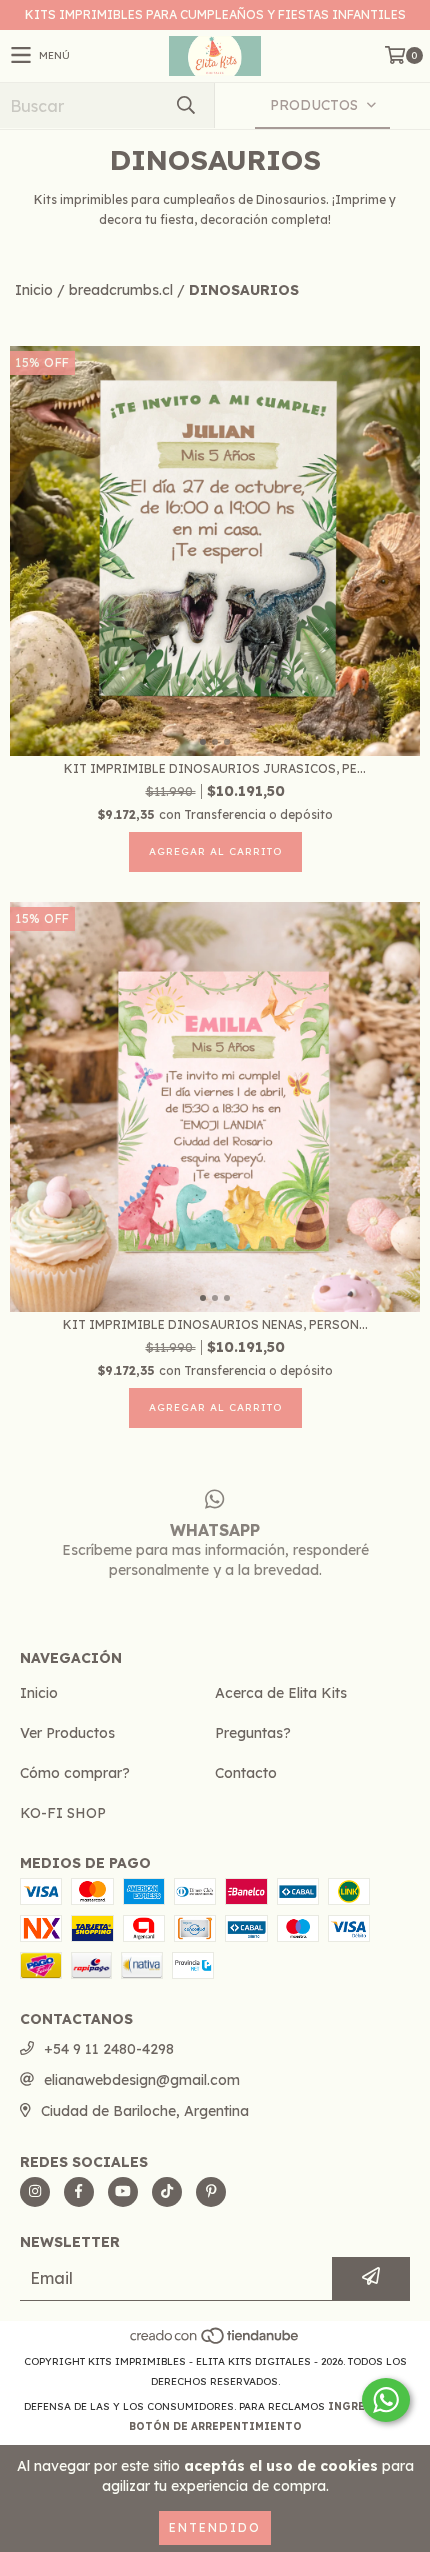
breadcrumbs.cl (121, 290)
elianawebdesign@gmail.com (142, 2080)
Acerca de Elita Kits (281, 1693)
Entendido (215, 2527)
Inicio (34, 290)
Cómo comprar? (75, 1773)
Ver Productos (67, 1733)
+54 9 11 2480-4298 (109, 2049)
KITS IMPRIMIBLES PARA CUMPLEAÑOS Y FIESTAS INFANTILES (215, 14)
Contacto (246, 1773)
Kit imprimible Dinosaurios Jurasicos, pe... (215, 768)
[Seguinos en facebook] (79, 2192)
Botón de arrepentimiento (215, 2426)
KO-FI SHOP (63, 1813)
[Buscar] (185, 105)
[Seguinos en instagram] (35, 2192)
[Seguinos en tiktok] (167, 2192)
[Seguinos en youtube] (123, 2192)
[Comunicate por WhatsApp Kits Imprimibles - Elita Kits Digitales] (386, 2400)
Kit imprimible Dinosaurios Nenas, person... (215, 1324)
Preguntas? (253, 1733)
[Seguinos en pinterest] (211, 2192)
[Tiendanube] (215, 2341)
